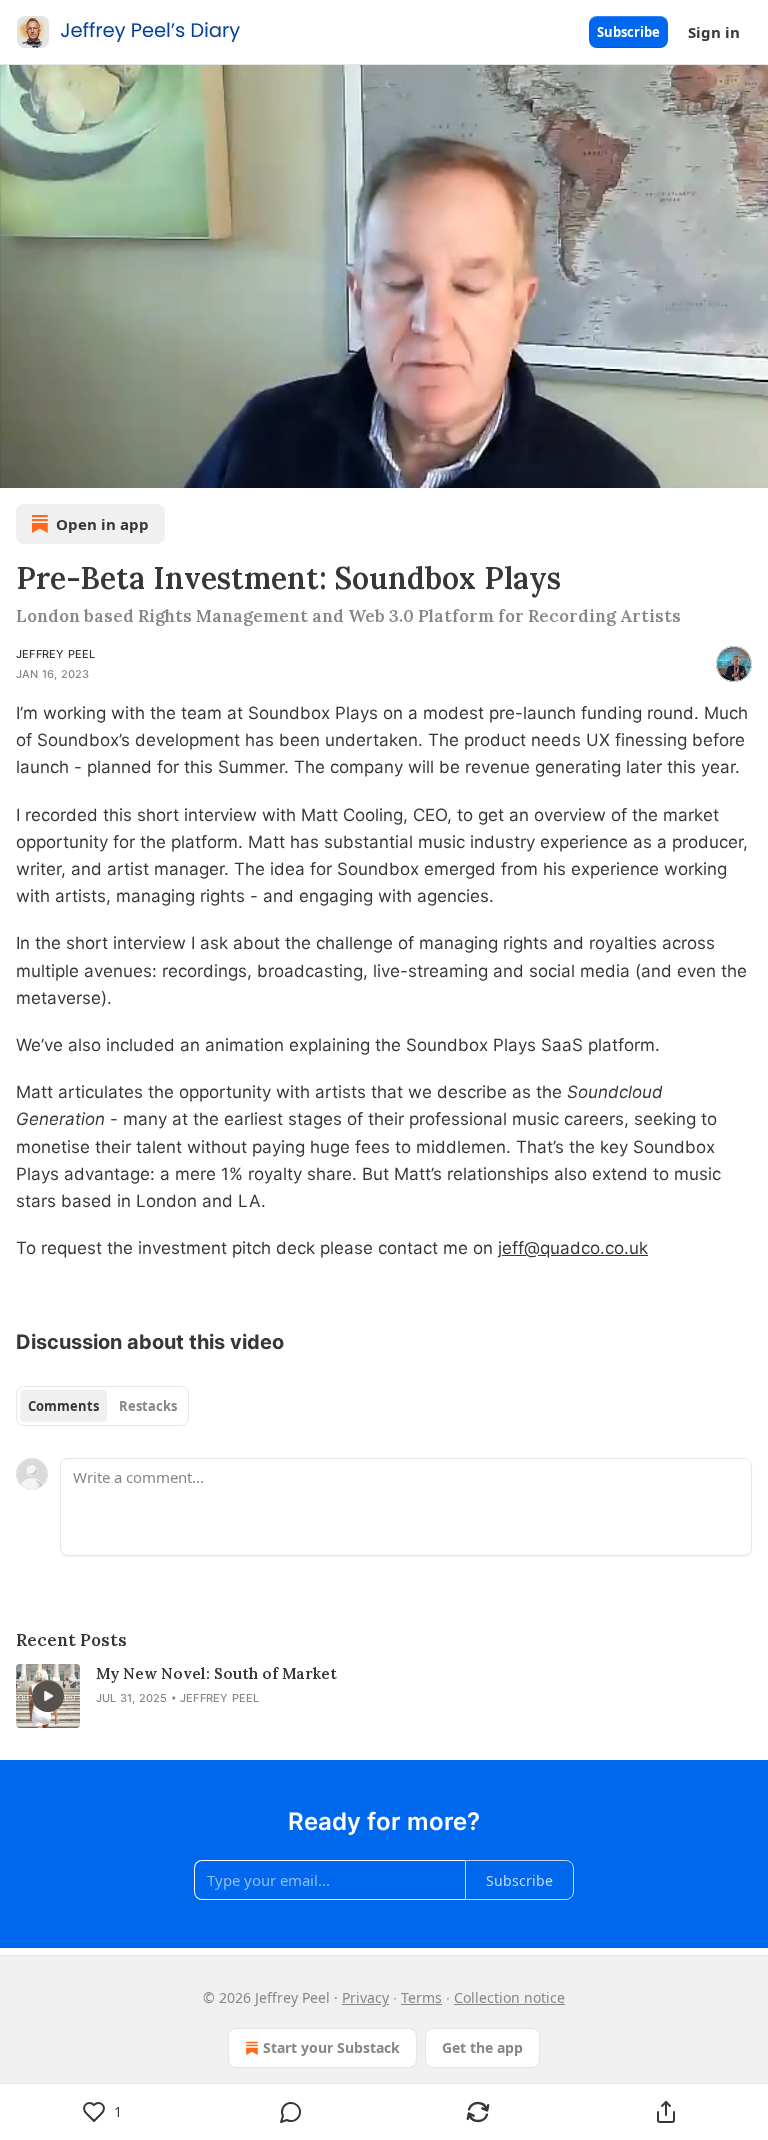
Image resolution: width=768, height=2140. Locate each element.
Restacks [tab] (148, 1406)
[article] (384, 1696)
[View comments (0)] (291, 2112)
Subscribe (628, 32)
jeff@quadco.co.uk (573, 1248)
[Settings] (746, 466)
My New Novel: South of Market (216, 1673)
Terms (421, 1997)
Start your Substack (331, 2047)
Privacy (365, 1997)
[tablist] (102, 1406)
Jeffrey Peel (55, 654)
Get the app (482, 2047)
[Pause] (22, 466)
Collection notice (509, 1997)
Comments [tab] (63, 1406)
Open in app (102, 524)
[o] (48, 1696)
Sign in (714, 32)
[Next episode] (66, 466)
